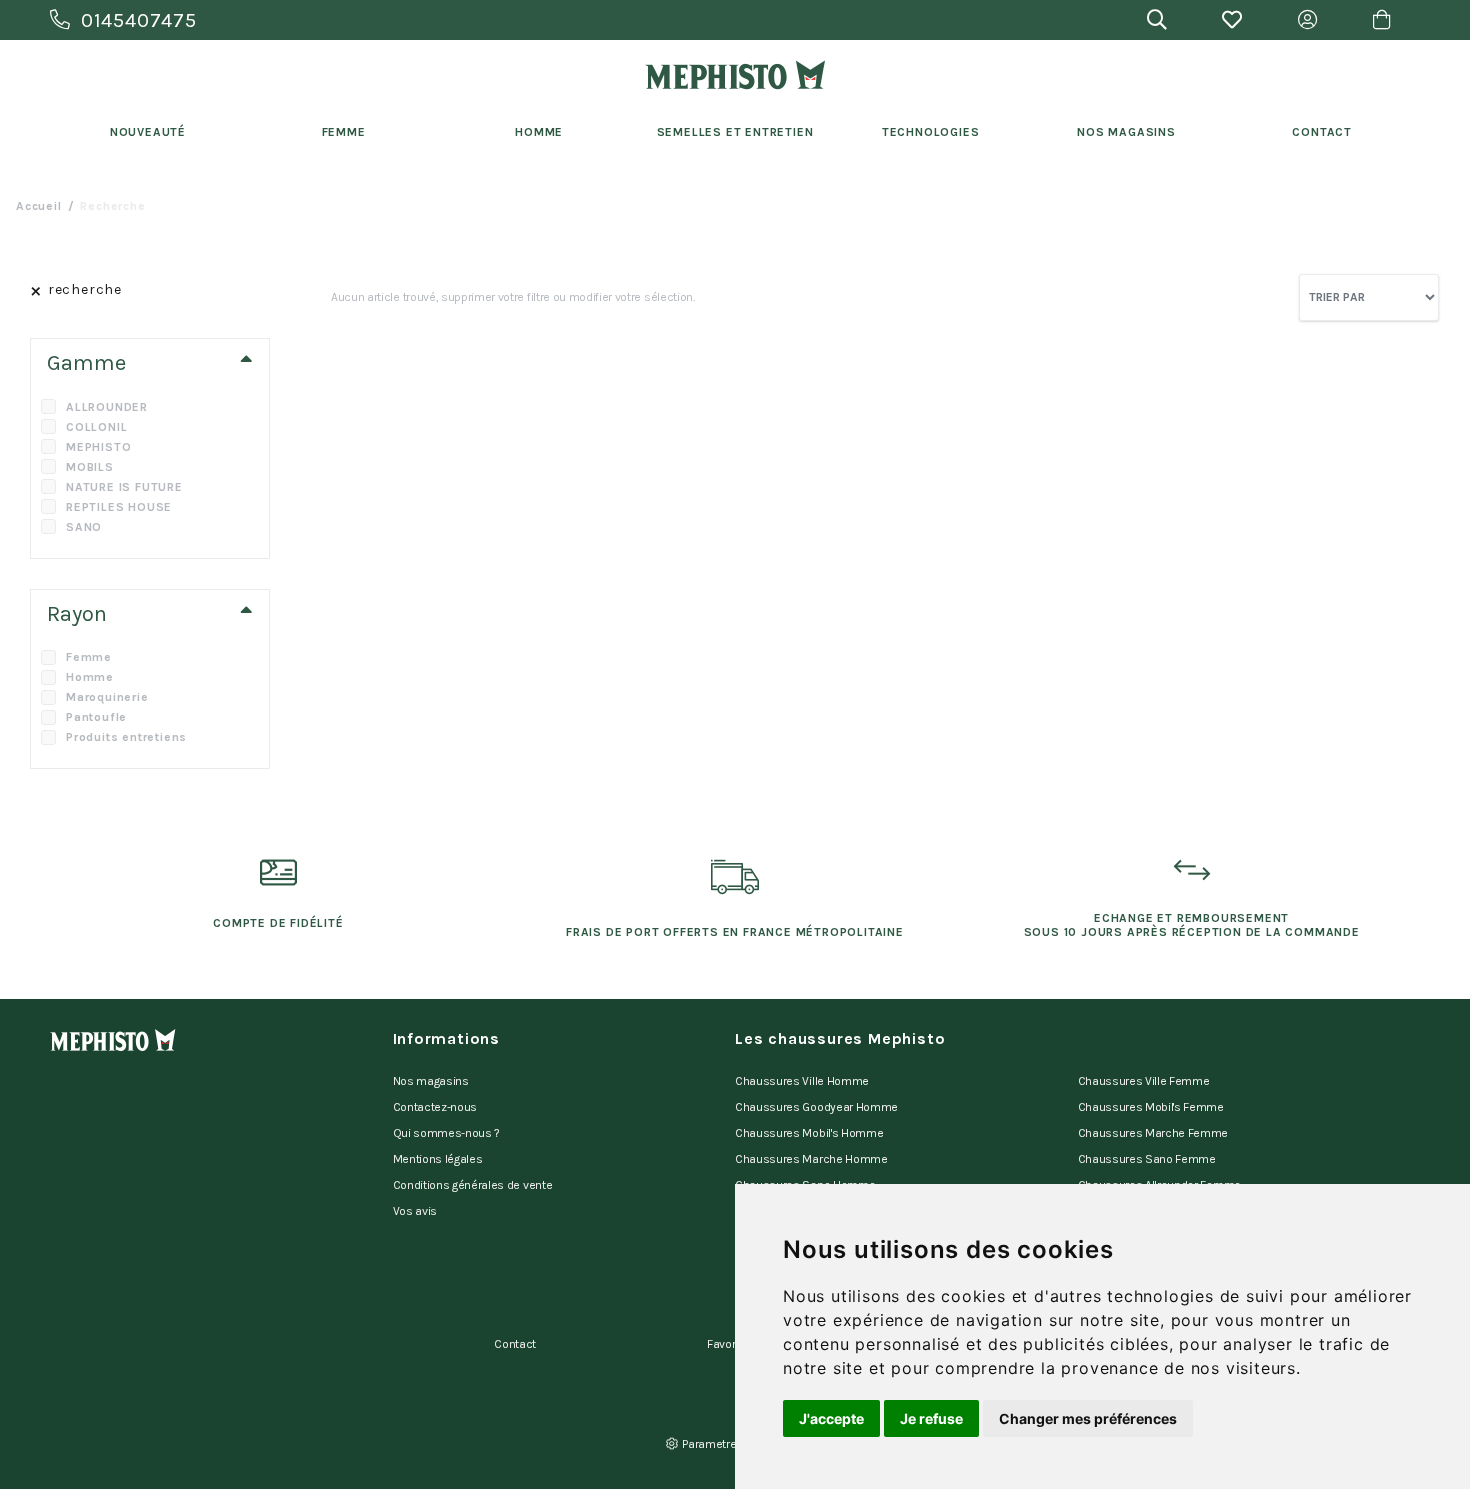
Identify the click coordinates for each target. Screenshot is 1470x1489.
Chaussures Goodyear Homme (816, 1107)
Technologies (931, 132)
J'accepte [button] (831, 1418)
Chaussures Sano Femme (1147, 1159)
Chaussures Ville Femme (1144, 1081)
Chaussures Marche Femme (1153, 1133)
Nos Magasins (1126, 132)
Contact (1322, 132)
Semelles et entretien (735, 132)
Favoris (726, 1344)
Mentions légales (438, 1159)
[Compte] (1307, 20)
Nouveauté (148, 132)
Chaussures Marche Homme (811, 1159)
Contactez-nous (435, 1107)
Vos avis (415, 1211)
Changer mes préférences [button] (1088, 1418)
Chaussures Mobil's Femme (1151, 1107)
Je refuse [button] (931, 1418)
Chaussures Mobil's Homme (809, 1133)
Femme (344, 132)
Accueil (39, 206)
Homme (539, 132)
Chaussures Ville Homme (802, 1081)
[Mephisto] (735, 75)
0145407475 (139, 20)
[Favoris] (1232, 20)
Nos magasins (431, 1081)
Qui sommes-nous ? (447, 1133)
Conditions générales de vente (473, 1185)
